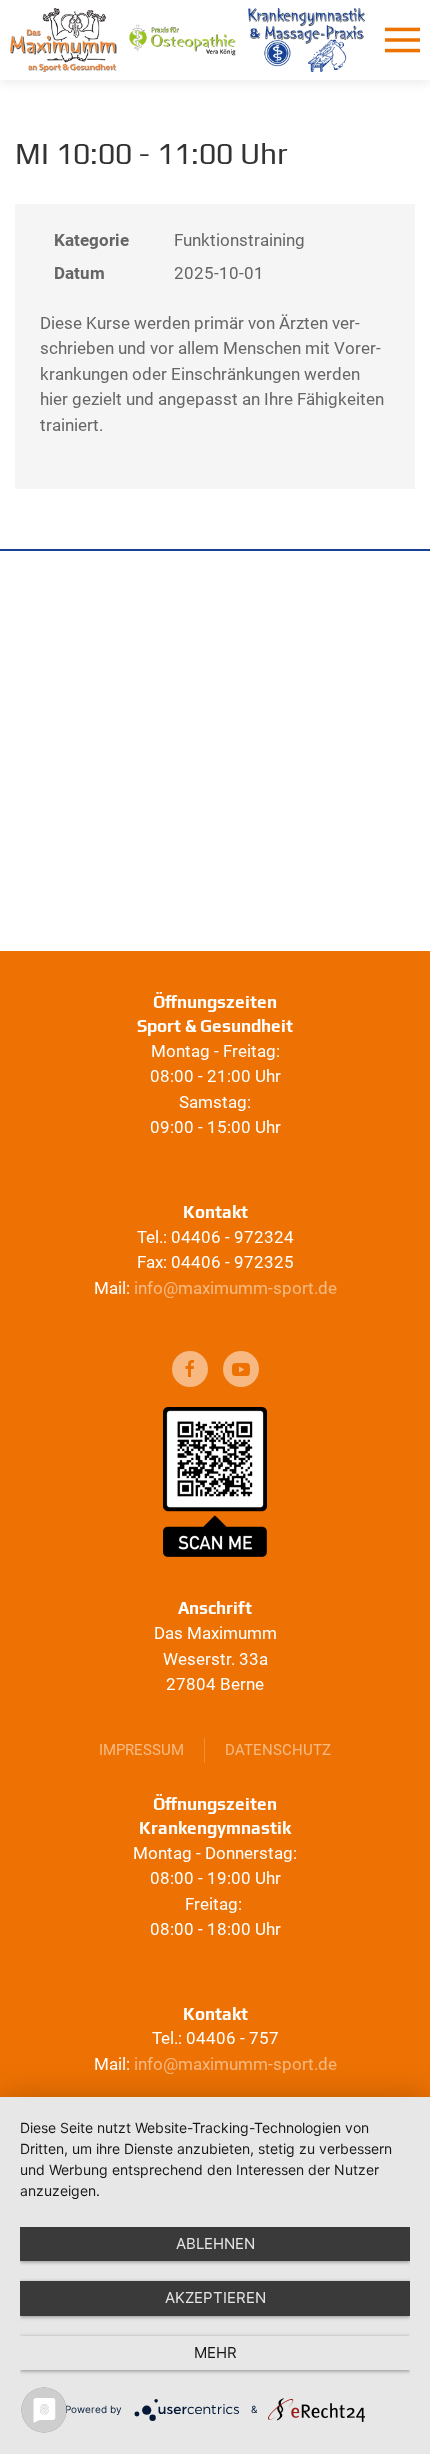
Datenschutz (278, 1750)
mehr (215, 2352)
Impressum (141, 1750)
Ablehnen (215, 2243)
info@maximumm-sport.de (235, 1288)
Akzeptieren (215, 2297)
